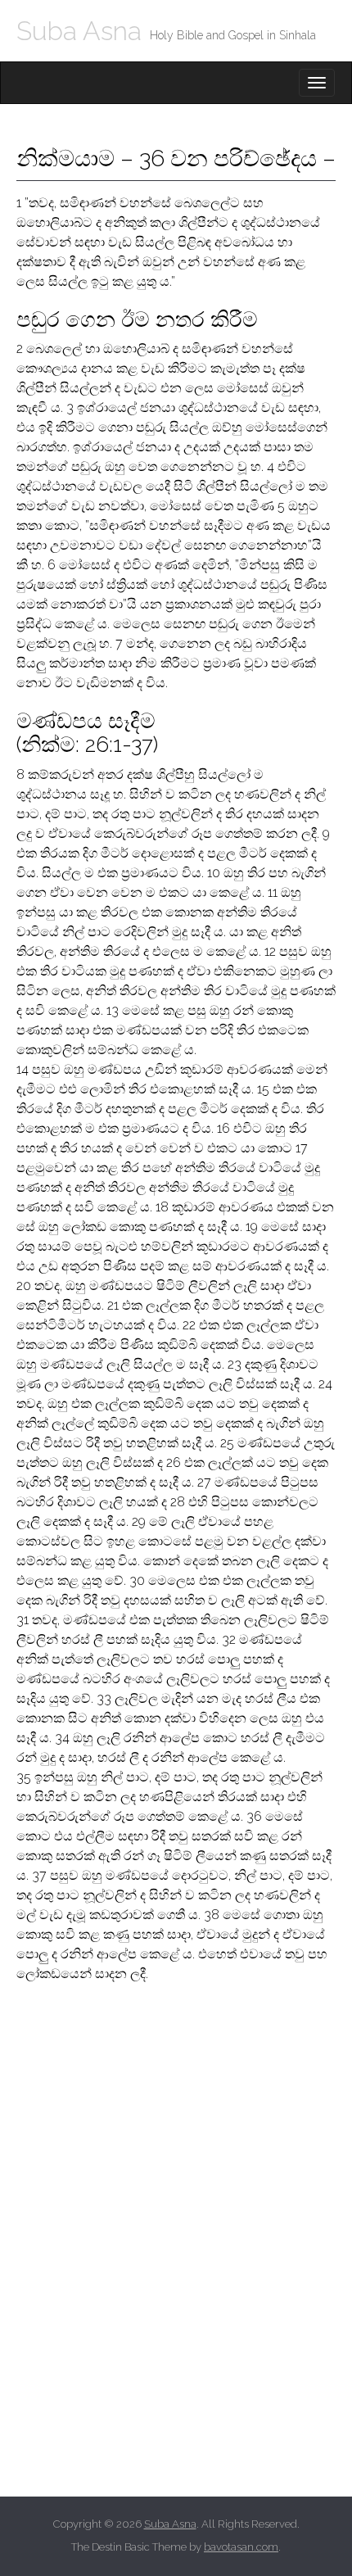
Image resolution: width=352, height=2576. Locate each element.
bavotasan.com (241, 2547)
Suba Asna (79, 31)
